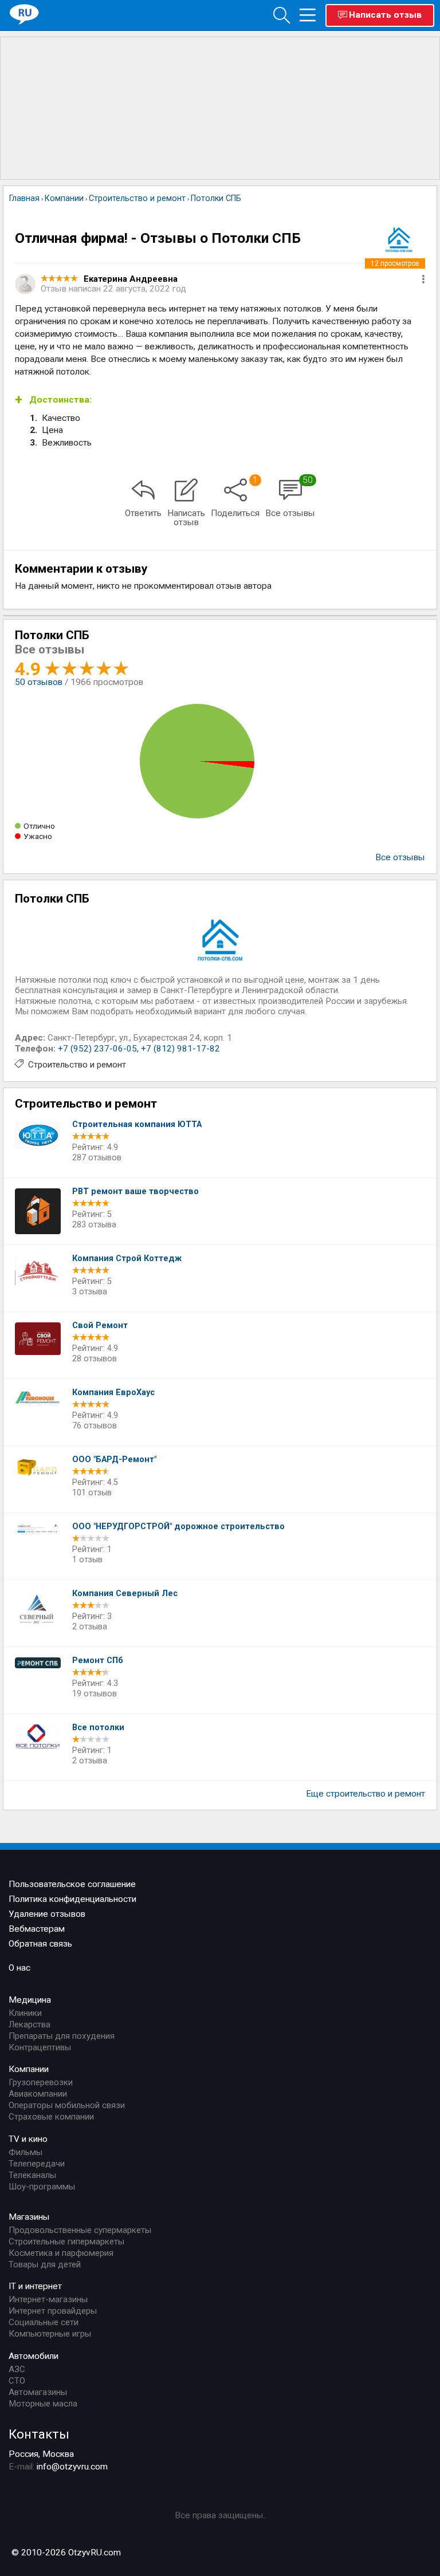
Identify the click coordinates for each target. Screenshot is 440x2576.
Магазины (29, 2217)
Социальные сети (44, 2322)
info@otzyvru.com (72, 2467)
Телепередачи (37, 2164)
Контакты (39, 2434)
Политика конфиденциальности (72, 1899)
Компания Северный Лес (125, 1594)
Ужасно (38, 836)
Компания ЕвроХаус (113, 1393)
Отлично (39, 826)
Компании (29, 2069)
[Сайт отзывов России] (24, 15)
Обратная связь (40, 1944)
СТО (17, 2381)
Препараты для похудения (62, 2036)
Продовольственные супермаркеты (80, 2230)
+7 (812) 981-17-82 (180, 1049)
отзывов (39, 682)
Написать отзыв (385, 15)
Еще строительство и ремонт (366, 1794)
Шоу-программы (42, 2187)
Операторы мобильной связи (67, 2105)
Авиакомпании (38, 2094)
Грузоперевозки (41, 2082)
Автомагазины (38, 2392)
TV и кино (28, 2139)
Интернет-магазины (48, 2299)
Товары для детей (45, 2264)
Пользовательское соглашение (72, 1884)
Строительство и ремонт (77, 1065)
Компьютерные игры (50, 2334)
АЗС (17, 2369)
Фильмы (25, 2152)
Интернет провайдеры (53, 2311)
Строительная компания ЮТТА (137, 1124)
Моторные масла (43, 2404)
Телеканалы (32, 2175)
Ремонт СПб (98, 1661)
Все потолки (98, 1728)
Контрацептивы (40, 2047)
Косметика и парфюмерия (61, 2253)
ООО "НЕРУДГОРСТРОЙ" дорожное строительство (178, 1527)
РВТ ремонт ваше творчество (135, 1192)
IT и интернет (35, 2286)
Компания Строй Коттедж (127, 1259)
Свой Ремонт (100, 1326)
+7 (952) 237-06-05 (97, 1049)
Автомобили (34, 2356)
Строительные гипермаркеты (66, 2242)
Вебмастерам (37, 1929)
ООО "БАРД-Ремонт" (114, 1460)
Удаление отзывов (47, 1914)
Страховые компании (51, 2117)
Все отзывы (400, 857)
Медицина (30, 2000)
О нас (19, 1968)
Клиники (25, 2013)
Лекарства (30, 2024)
